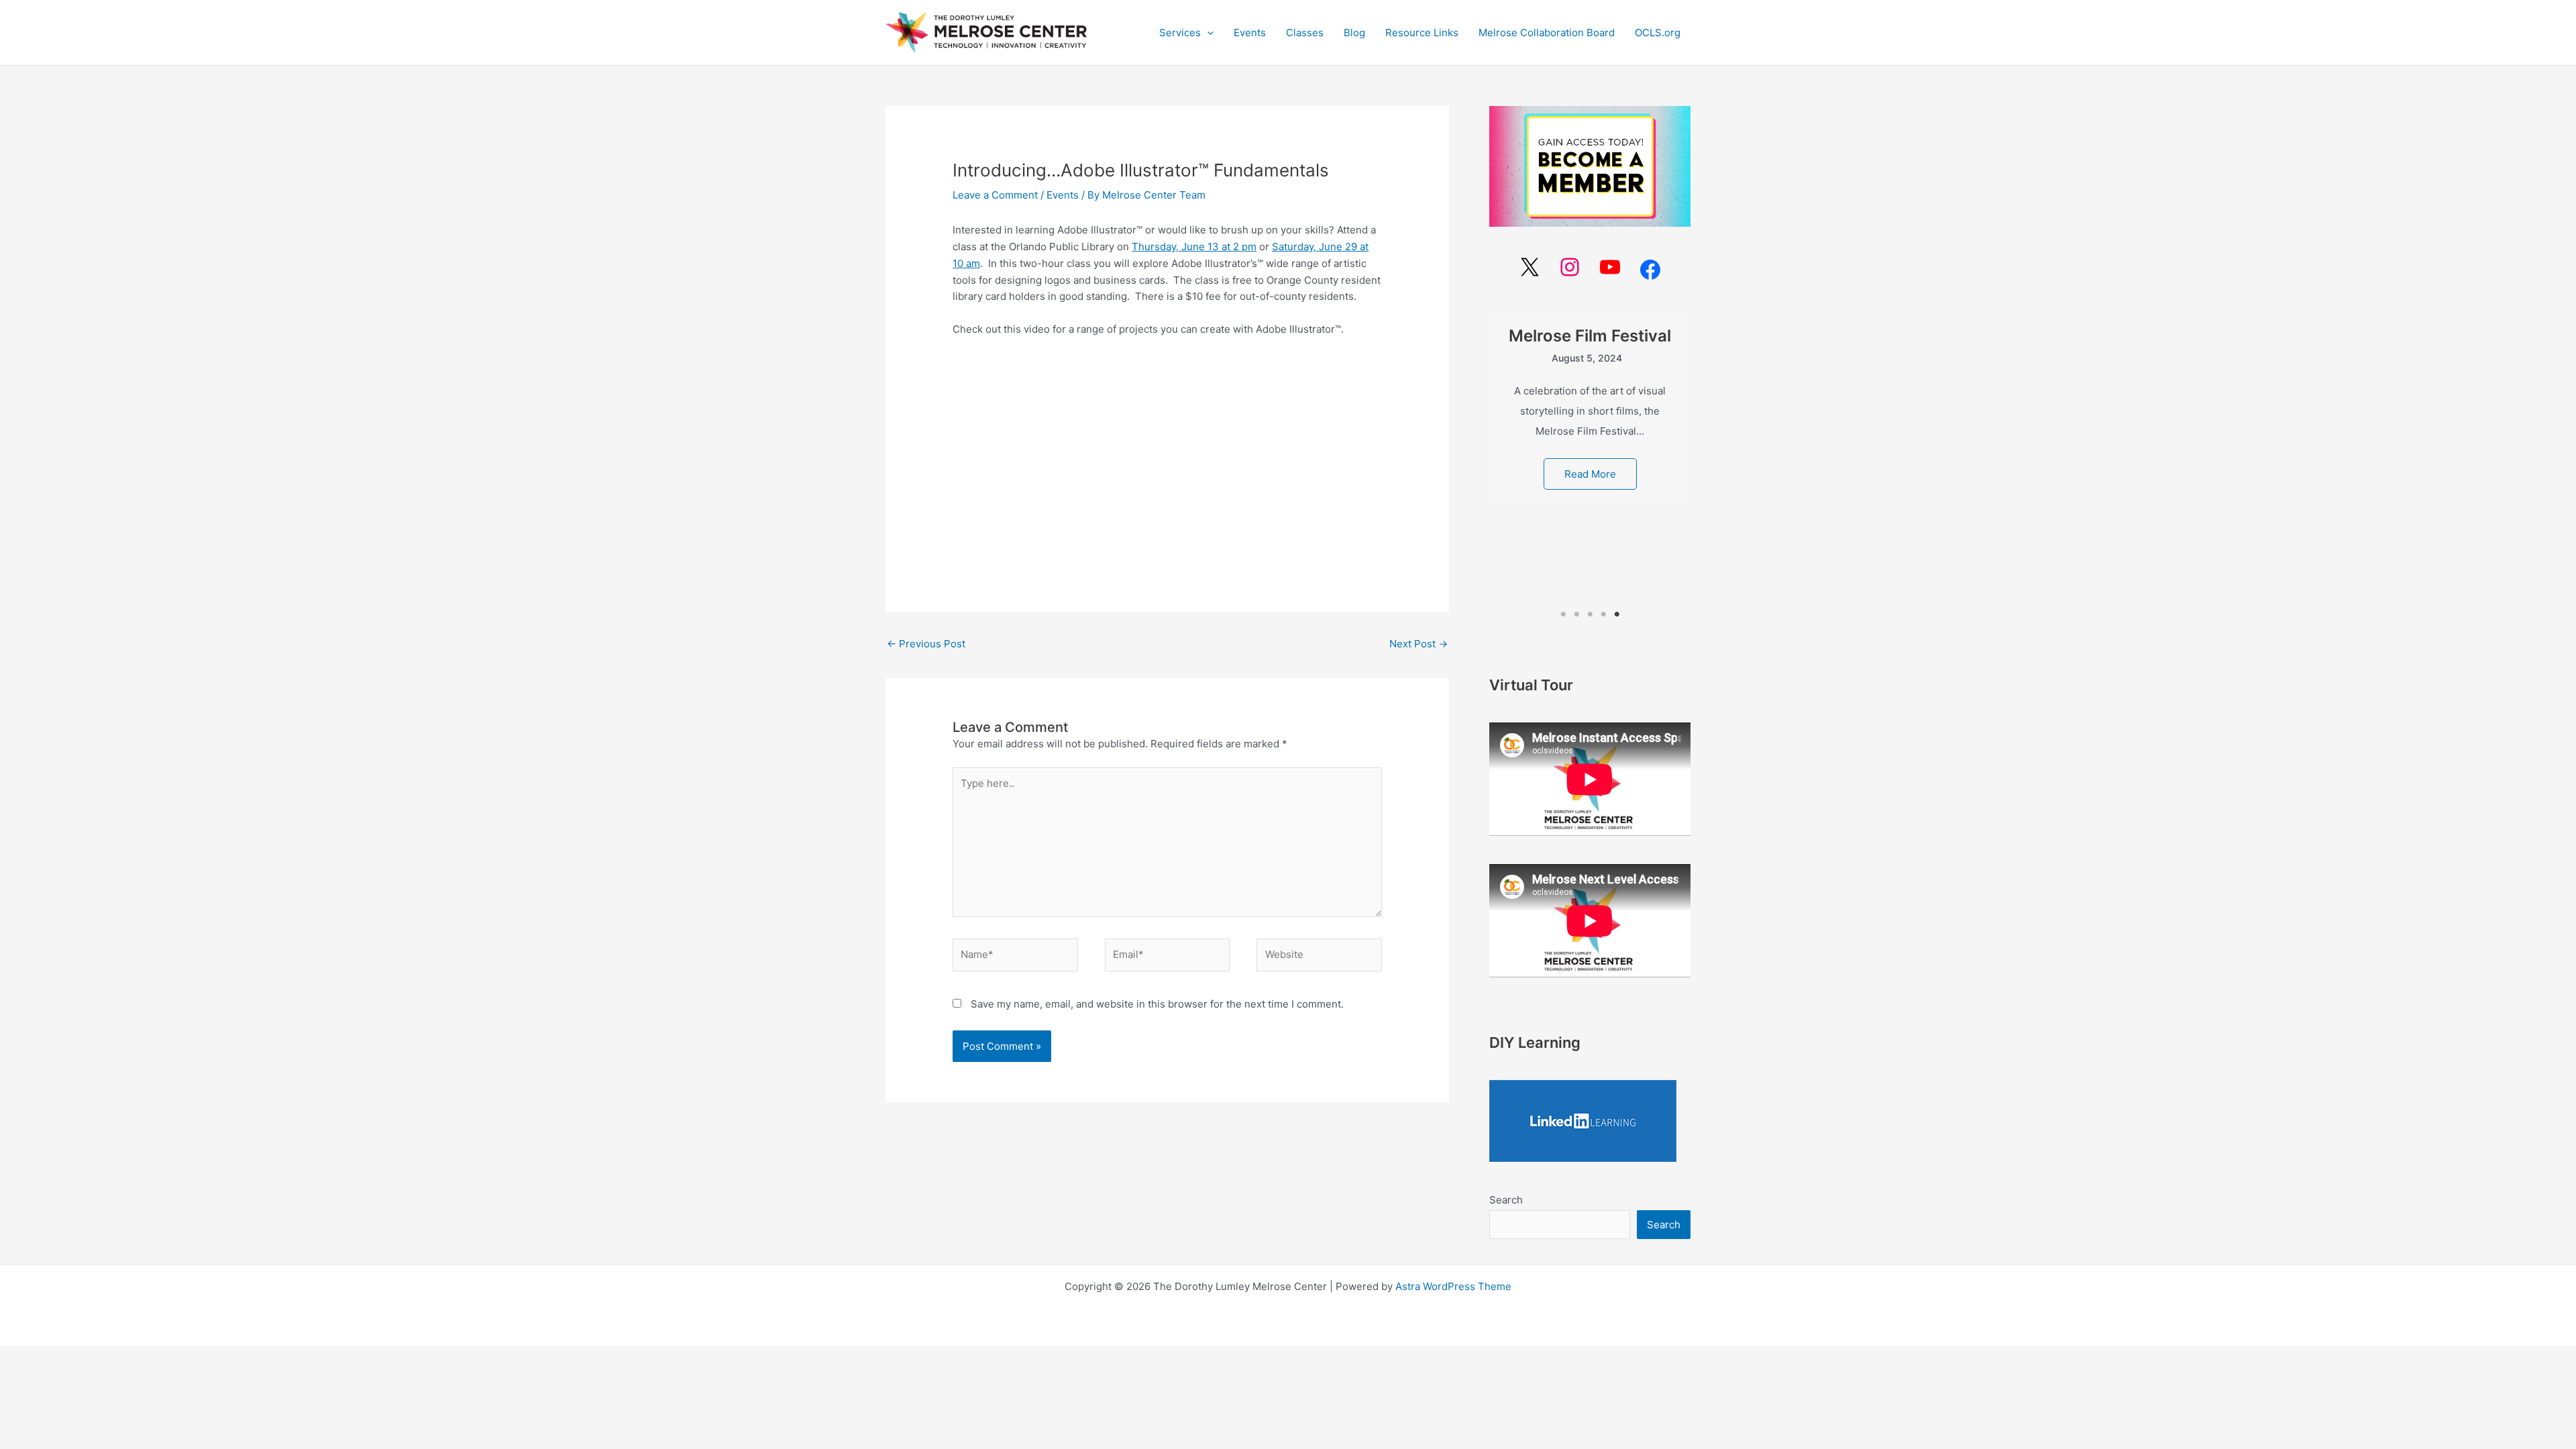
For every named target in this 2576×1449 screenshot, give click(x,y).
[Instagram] (1570, 267)
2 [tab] (1577, 614)
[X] (1529, 267)
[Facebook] (1650, 270)
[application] (1207, 33)
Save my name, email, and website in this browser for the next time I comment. (1157, 1004)
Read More (1590, 474)
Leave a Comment (995, 195)
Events (1063, 195)
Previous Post (926, 644)
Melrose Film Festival (1590, 336)
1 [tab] (1563, 614)
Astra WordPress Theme (1453, 1286)
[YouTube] (1610, 267)
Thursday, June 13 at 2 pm (1194, 247)
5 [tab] (1617, 614)
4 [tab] (1603, 614)
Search (1506, 1200)
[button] (1186, 33)
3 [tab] (1590, 614)
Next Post (1418, 644)
